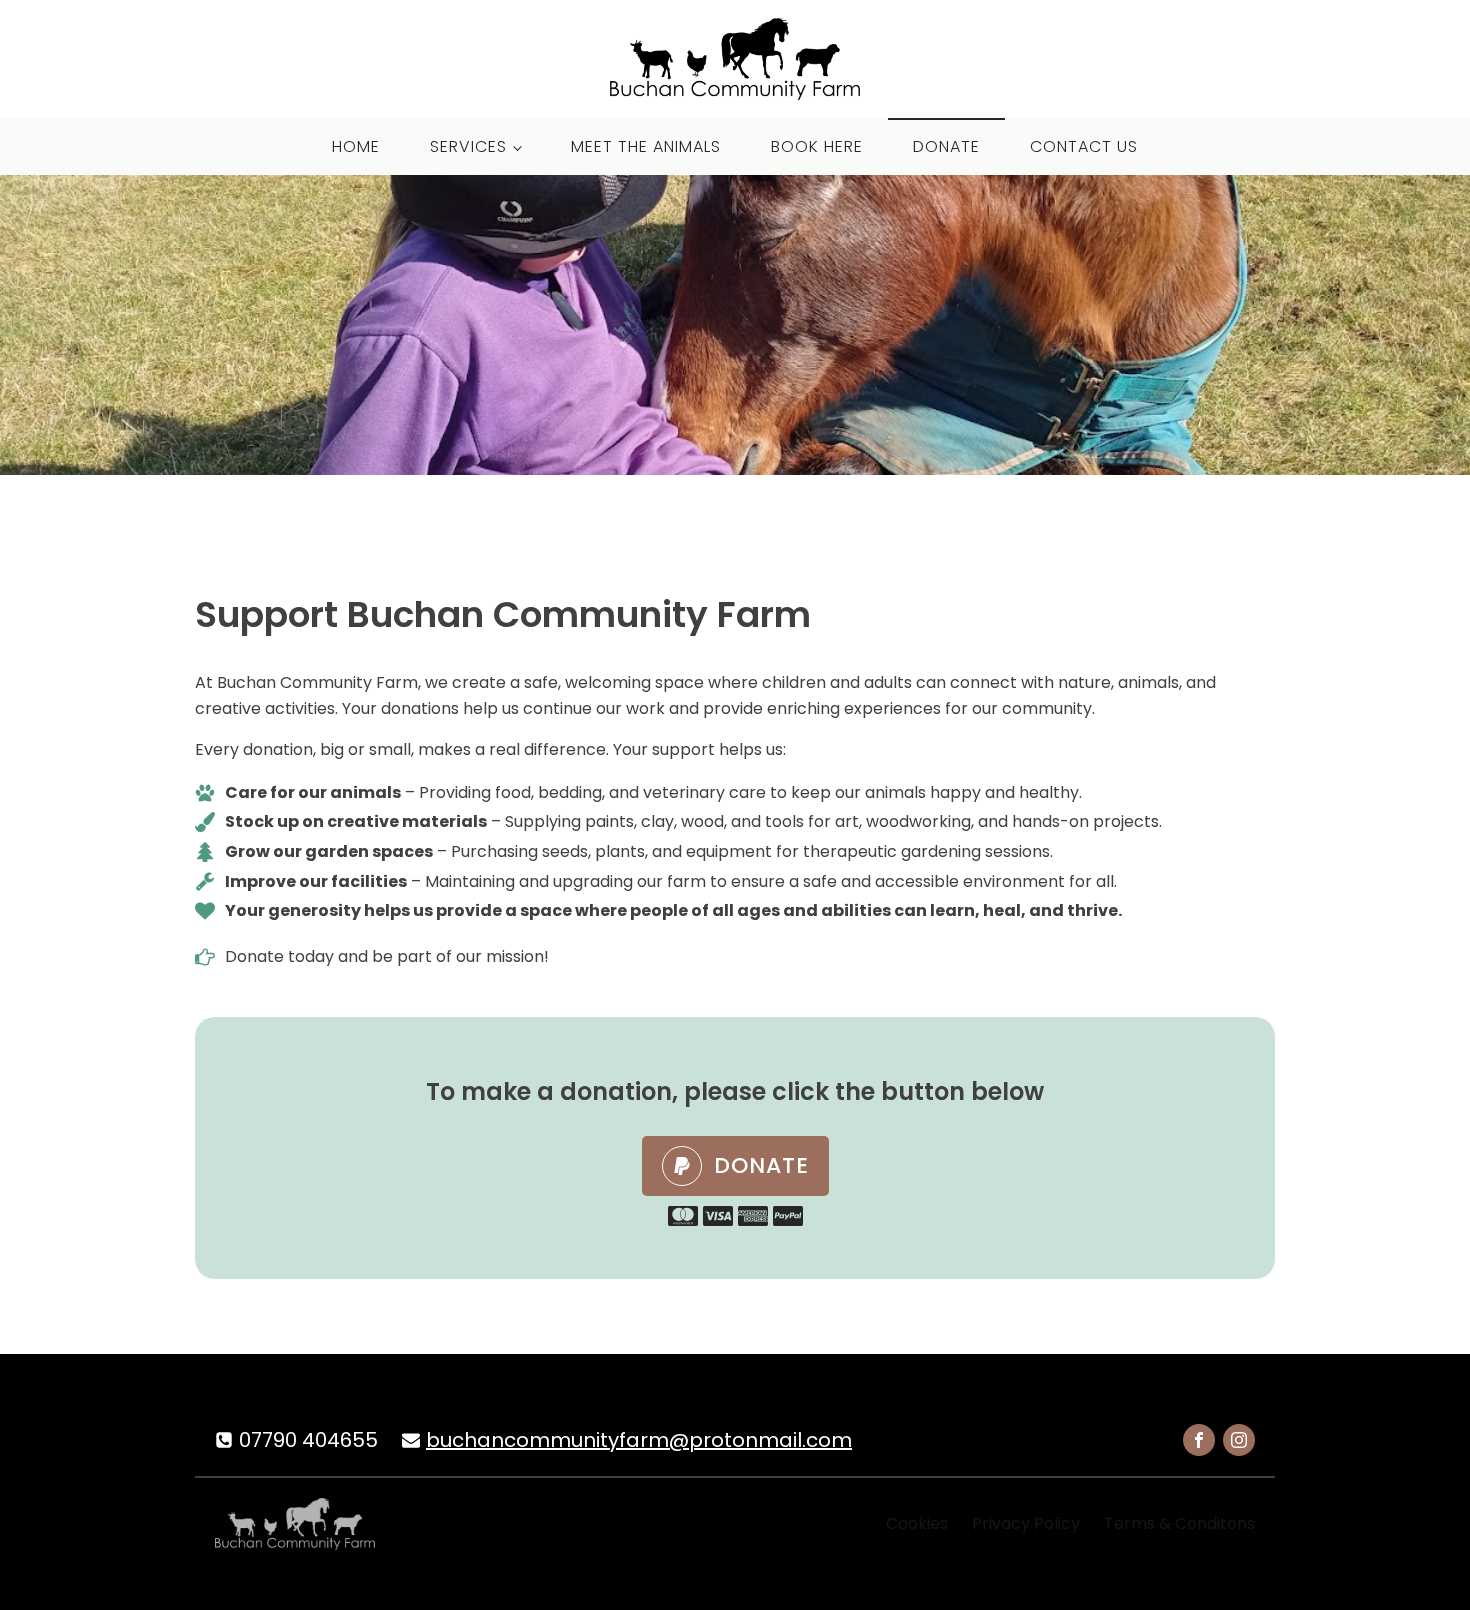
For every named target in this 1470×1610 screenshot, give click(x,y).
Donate (946, 146)
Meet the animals (646, 146)
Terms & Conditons (1179, 1523)
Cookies (917, 1523)
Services (468, 146)
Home (356, 146)
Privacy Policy (1026, 1523)
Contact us (1084, 146)
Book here (817, 146)
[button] (735, 1166)
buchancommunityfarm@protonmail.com (639, 1440)
